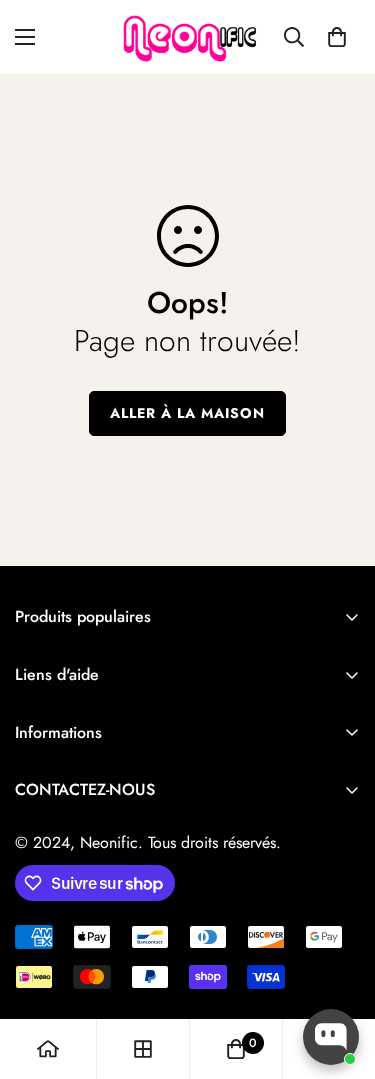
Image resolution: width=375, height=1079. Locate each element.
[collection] (143, 1049)
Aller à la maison (187, 413)
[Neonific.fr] (188, 37)
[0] (337, 37)
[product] (48, 1049)
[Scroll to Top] (339, 973)
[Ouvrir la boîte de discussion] (331, 1037)
